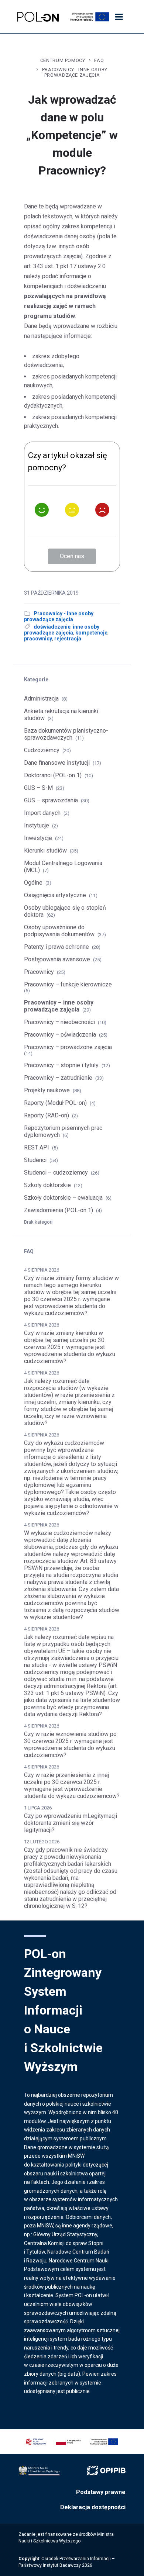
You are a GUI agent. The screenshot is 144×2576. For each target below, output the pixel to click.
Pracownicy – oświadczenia (60, 1035)
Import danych (42, 813)
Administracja (41, 699)
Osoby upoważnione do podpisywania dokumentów (59, 931)
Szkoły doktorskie (47, 1185)
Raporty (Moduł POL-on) (55, 1103)
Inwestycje (38, 838)
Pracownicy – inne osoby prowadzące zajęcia (59, 1006)
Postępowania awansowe (57, 959)
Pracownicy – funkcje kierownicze (68, 984)
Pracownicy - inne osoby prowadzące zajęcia (75, 72)
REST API (37, 1147)
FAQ (99, 60)
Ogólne (33, 883)
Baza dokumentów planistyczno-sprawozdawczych (66, 734)
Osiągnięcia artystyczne (55, 895)
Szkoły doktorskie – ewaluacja (63, 1198)
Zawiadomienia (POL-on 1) (59, 1210)
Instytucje (37, 825)
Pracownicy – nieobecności (59, 1022)
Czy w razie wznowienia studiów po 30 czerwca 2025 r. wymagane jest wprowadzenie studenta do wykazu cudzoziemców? (70, 1745)
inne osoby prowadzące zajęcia (62, 630)
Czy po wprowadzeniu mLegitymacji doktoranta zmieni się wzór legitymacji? (71, 1823)
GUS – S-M (38, 788)
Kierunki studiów (45, 850)
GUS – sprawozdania (51, 800)
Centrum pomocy (63, 60)
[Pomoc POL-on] (38, 17)
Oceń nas (72, 556)
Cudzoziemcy (42, 750)
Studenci (35, 1160)
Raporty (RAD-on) (47, 1115)
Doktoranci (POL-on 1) (53, 775)
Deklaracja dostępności (93, 2507)
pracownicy (38, 639)
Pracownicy (39, 972)
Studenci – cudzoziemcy (56, 1173)
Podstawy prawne (101, 2492)
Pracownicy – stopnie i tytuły (61, 1065)
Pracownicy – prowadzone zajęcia (68, 1047)
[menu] (119, 17)
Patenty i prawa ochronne (56, 947)
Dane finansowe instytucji (57, 763)
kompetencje (91, 633)
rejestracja (68, 639)
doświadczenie (52, 627)
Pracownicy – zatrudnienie (58, 1078)
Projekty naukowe (47, 1090)
